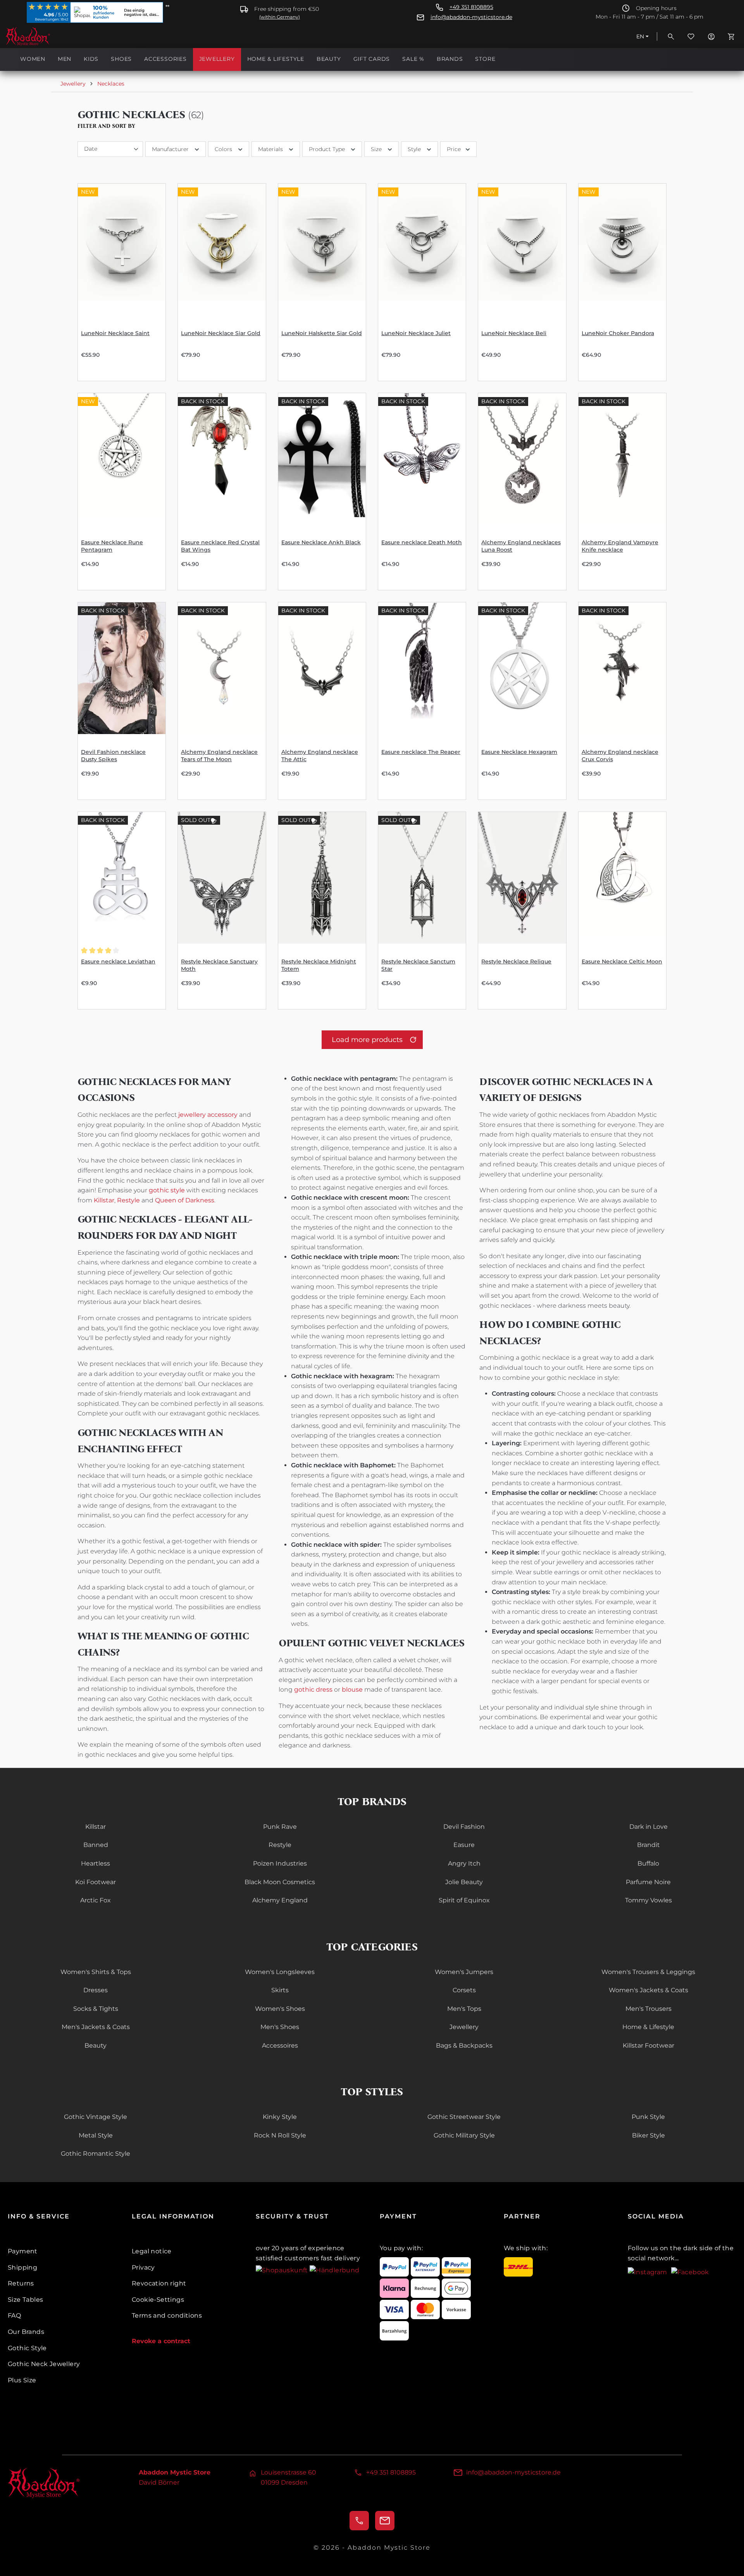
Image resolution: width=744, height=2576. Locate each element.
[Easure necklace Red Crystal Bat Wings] (222, 459)
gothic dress (313, 1690)
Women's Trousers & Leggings (648, 1972)
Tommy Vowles (648, 1900)
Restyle (128, 1200)
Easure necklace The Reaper (421, 752)
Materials (270, 149)
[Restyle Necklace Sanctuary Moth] (222, 878)
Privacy (143, 2267)
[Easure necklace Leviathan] (122, 878)
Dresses (96, 1990)
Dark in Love (648, 1827)
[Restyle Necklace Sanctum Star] (422, 878)
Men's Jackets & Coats (96, 2027)
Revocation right (159, 2283)
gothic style (167, 1190)
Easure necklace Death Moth (422, 542)
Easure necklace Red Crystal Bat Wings (220, 546)
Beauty (96, 2045)
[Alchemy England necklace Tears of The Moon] (222, 668)
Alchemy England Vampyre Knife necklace (620, 546)
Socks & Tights (96, 2009)
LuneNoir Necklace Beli (514, 333)
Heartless (96, 1863)
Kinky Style (280, 2117)
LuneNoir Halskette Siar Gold (322, 333)
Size (376, 149)
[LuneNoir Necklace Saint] (122, 249)
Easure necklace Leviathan (118, 961)
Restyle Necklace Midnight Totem (319, 965)
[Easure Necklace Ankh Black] (322, 459)
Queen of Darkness (185, 1200)
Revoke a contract (161, 2341)
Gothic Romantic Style (96, 2154)
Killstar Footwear (648, 2045)
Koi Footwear (96, 1882)
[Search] (671, 36)
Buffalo (648, 1863)
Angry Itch (464, 1863)
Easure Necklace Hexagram (519, 752)
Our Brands (26, 2332)
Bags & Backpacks (464, 2045)
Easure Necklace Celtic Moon (622, 961)
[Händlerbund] (334, 2270)
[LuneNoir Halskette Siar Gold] (322, 249)
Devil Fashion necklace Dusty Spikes (113, 756)
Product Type (327, 149)
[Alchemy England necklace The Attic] (322, 668)
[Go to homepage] (44, 36)
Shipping (22, 2267)
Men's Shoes (280, 2027)
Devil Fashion (464, 1827)
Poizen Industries (280, 1863)
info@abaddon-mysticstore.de (471, 17)
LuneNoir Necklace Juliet (416, 333)
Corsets (464, 1990)
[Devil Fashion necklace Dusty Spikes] (122, 668)
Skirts (280, 1990)
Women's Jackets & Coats (648, 1990)
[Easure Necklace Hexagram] (522, 668)
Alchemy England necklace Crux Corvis (620, 756)
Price (454, 149)
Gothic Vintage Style (96, 2117)
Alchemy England (280, 1900)
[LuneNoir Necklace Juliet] (422, 249)
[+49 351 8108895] (359, 2521)
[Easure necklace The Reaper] (422, 668)
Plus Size (22, 2380)
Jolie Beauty (464, 1882)
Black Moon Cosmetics (280, 1882)
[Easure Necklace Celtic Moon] (622, 878)
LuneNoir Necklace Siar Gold (221, 333)
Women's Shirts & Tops (96, 1972)
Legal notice (152, 2251)
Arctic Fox (96, 1900)
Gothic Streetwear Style (464, 2117)
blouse (352, 1690)
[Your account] (711, 36)
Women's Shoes (280, 2009)
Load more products (367, 1040)
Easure (464, 1845)
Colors (223, 149)
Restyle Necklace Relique (516, 961)
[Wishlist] (691, 36)
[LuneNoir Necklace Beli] (522, 249)
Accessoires (280, 2045)
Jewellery (464, 2027)
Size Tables (25, 2300)
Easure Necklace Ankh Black (321, 542)
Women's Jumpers (464, 1972)
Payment (23, 2251)
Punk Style (648, 2117)
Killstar (104, 1200)
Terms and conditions (167, 2315)
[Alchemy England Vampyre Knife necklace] (622, 459)
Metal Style (96, 2135)
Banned (96, 1845)
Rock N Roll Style (280, 2135)
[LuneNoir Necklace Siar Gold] (222, 249)
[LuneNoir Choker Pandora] (622, 249)
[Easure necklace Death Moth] (422, 459)
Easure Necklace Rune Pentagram (112, 546)
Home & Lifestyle (648, 2027)
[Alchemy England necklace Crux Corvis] (622, 668)
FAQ (14, 2315)
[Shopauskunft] (283, 2270)
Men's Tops (464, 2009)
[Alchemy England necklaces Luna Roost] (522, 459)
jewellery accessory (208, 1115)
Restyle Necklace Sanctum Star (418, 965)
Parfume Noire (648, 1882)
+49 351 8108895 (471, 7)
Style (414, 149)
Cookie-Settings (158, 2300)
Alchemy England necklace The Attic (320, 756)
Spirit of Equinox (464, 1900)
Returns (21, 2283)
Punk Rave (280, 1827)
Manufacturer (170, 149)
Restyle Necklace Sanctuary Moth (219, 965)
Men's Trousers (648, 2009)
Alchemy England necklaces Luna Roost (521, 546)
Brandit (648, 1845)
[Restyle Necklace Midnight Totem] (322, 878)
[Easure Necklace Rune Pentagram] (122, 459)
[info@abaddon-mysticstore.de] (385, 2521)
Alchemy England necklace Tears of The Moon (219, 756)
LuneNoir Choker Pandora (618, 333)
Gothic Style (27, 2348)
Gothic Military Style (464, 2135)
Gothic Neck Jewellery (44, 2364)
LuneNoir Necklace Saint (115, 333)
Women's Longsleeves (280, 1972)
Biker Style (648, 2135)
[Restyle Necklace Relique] (522, 878)
